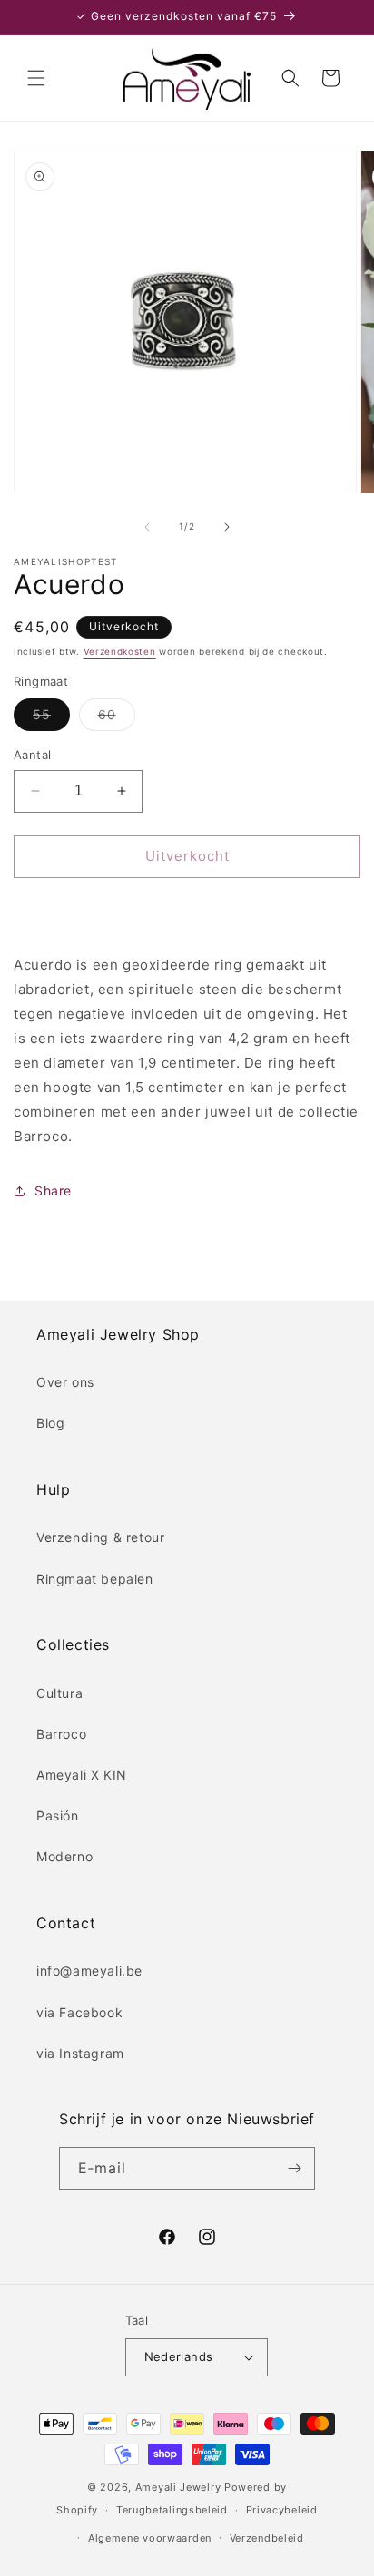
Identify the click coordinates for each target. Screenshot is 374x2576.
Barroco (61, 1734)
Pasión (58, 1815)
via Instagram (80, 2053)
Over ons (65, 1382)
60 (117, 718)
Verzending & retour (100, 1537)
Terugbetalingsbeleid (172, 2510)
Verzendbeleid (267, 2538)
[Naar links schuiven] (147, 527)
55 (51, 718)
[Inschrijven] (294, 2168)
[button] (36, 78)
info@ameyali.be (89, 1971)
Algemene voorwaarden (150, 2538)
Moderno (64, 1856)
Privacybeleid (282, 2510)
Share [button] (53, 1190)
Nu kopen (187, 908)
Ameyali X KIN (82, 1775)
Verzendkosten (120, 651)
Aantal (32, 755)
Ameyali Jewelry (178, 2487)
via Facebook (79, 2012)
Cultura (59, 1693)
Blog (50, 1423)
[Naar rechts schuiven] (227, 527)
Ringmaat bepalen (95, 1579)
